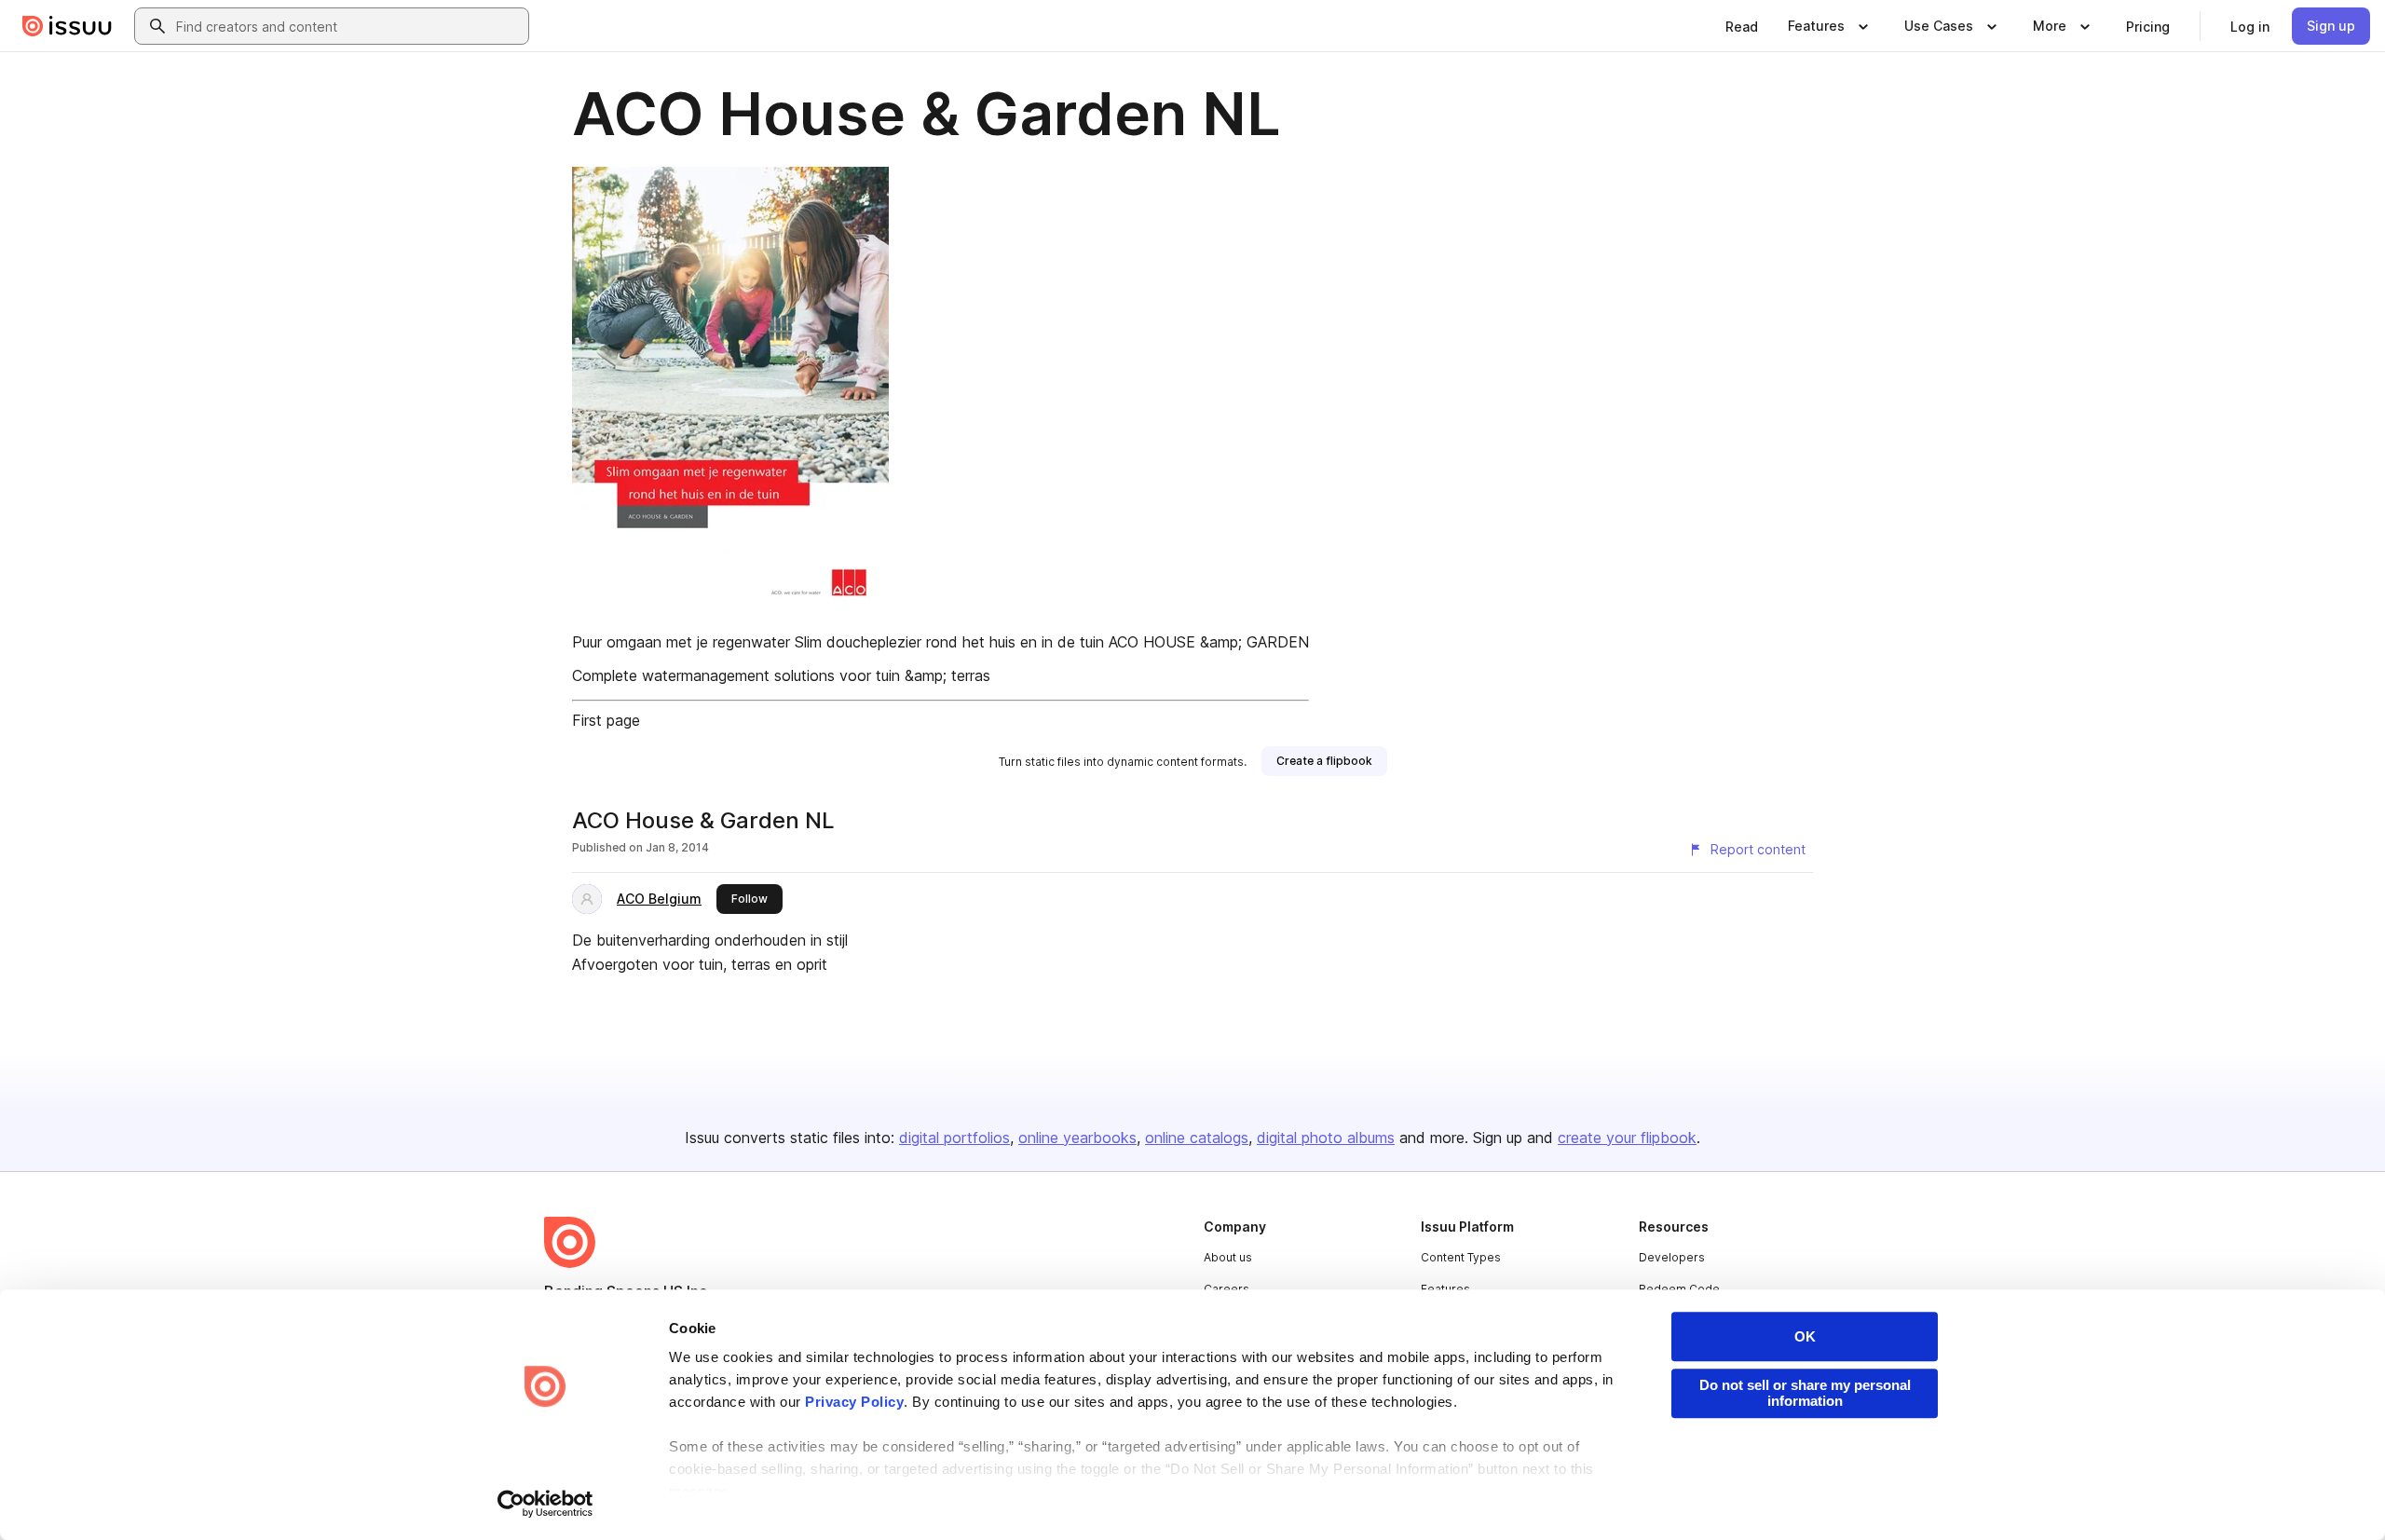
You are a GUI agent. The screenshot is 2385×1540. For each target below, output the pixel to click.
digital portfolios (954, 1138)
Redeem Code (1679, 1289)
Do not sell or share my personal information (1805, 1393)
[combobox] (348, 26)
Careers (1227, 1289)
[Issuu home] (67, 26)
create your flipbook (1627, 1138)
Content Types (1461, 1257)
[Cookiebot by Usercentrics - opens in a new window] (545, 1504)
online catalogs (1197, 1138)
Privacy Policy (854, 1402)
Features (1445, 1289)
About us (1228, 1257)
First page (606, 720)
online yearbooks (1077, 1138)
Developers (1672, 1257)
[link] (1742, 26)
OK (1805, 1336)
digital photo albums (1326, 1138)
